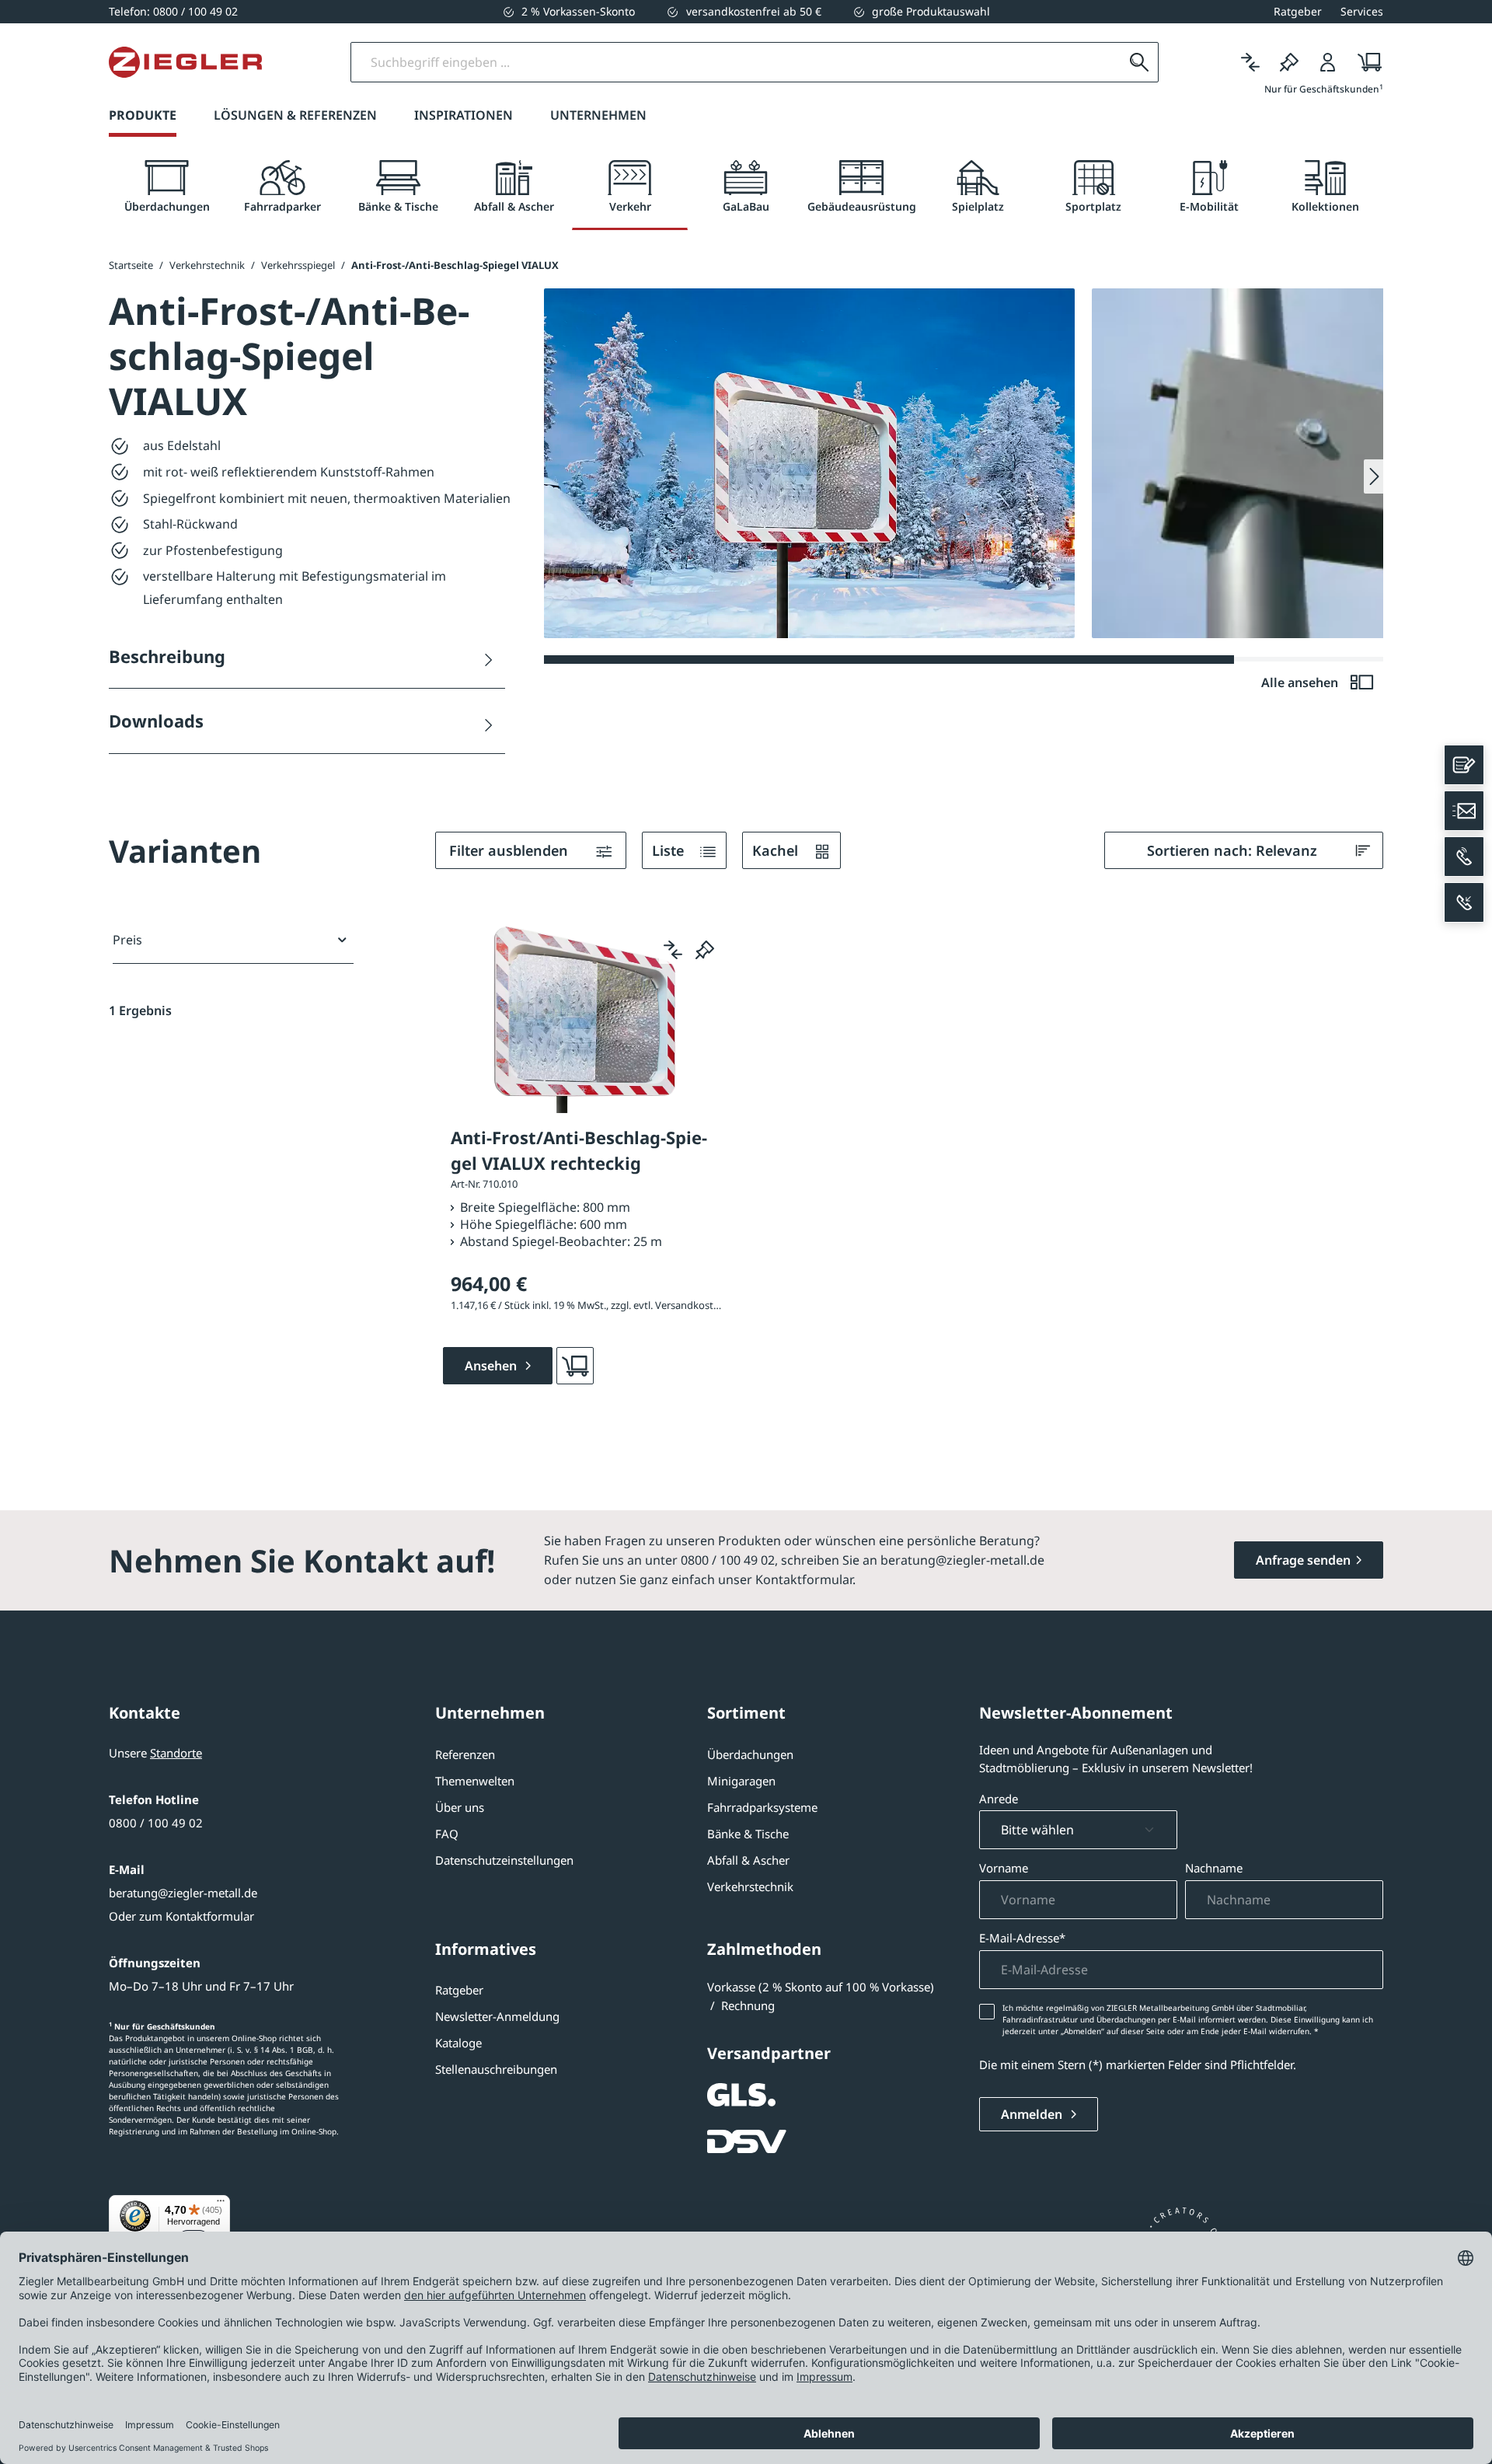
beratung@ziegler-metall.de (183, 1893)
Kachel (777, 850)
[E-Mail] (1464, 811)
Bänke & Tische (748, 1834)
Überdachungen (750, 1754)
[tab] (167, 187)
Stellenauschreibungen (496, 2069)
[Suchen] (1139, 62)
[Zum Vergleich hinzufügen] (673, 950)
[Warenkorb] (1365, 62)
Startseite (131, 265)
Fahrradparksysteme (762, 1807)
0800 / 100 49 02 (156, 1823)
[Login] (1328, 62)
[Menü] (221, 2204)
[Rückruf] (1464, 902)
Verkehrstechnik (750, 1886)
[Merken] (1289, 62)
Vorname (1004, 1868)
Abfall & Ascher (748, 1860)
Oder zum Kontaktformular (181, 1916)
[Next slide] (1373, 476)
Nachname (1214, 1868)
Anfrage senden (1303, 1560)
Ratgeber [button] (1298, 11)
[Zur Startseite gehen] (185, 62)
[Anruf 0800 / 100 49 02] (1464, 857)
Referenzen (465, 1754)
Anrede (999, 1799)
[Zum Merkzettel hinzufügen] (705, 950)
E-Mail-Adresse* (1022, 1938)
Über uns (460, 1807)
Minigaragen (741, 1781)
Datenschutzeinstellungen (504, 1860)
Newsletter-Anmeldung (497, 2016)
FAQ (447, 1834)
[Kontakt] (1464, 765)
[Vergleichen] (1250, 62)
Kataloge (458, 2043)
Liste (670, 850)
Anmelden (1033, 2114)
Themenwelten (475, 1781)
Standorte (176, 1753)
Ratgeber (459, 1990)
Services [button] (1362, 11)
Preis (127, 940)
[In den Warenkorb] (575, 1366)
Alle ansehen (1301, 682)
